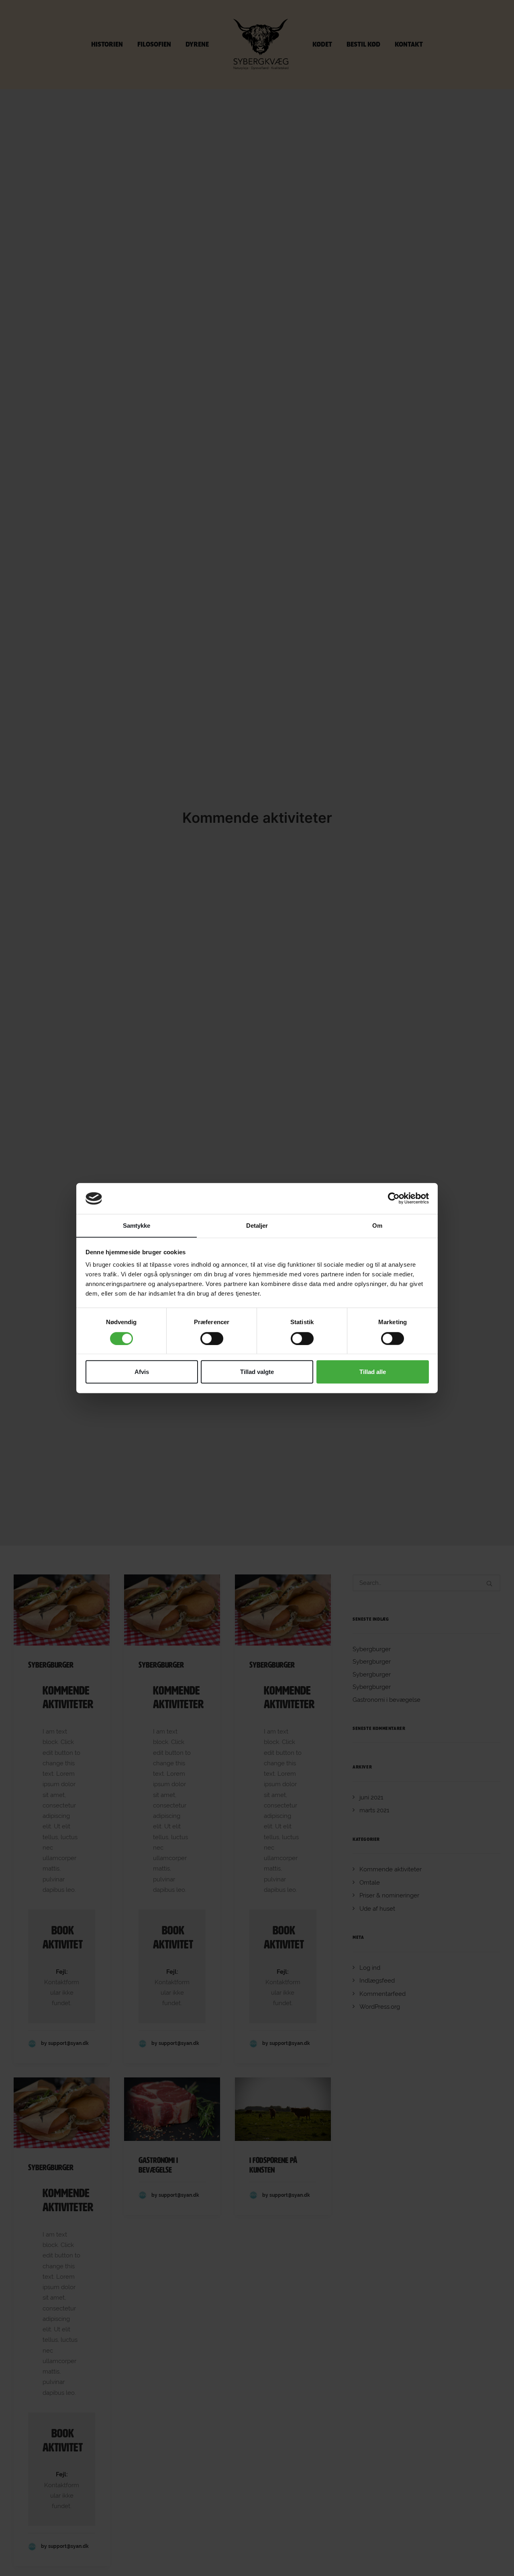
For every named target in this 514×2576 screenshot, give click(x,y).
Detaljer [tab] (257, 1226)
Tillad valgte (257, 1372)
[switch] (212, 1338)
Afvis (142, 1372)
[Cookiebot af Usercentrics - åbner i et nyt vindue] (394, 1198)
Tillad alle (373, 1372)
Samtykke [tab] (137, 1226)
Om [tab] (377, 1226)
